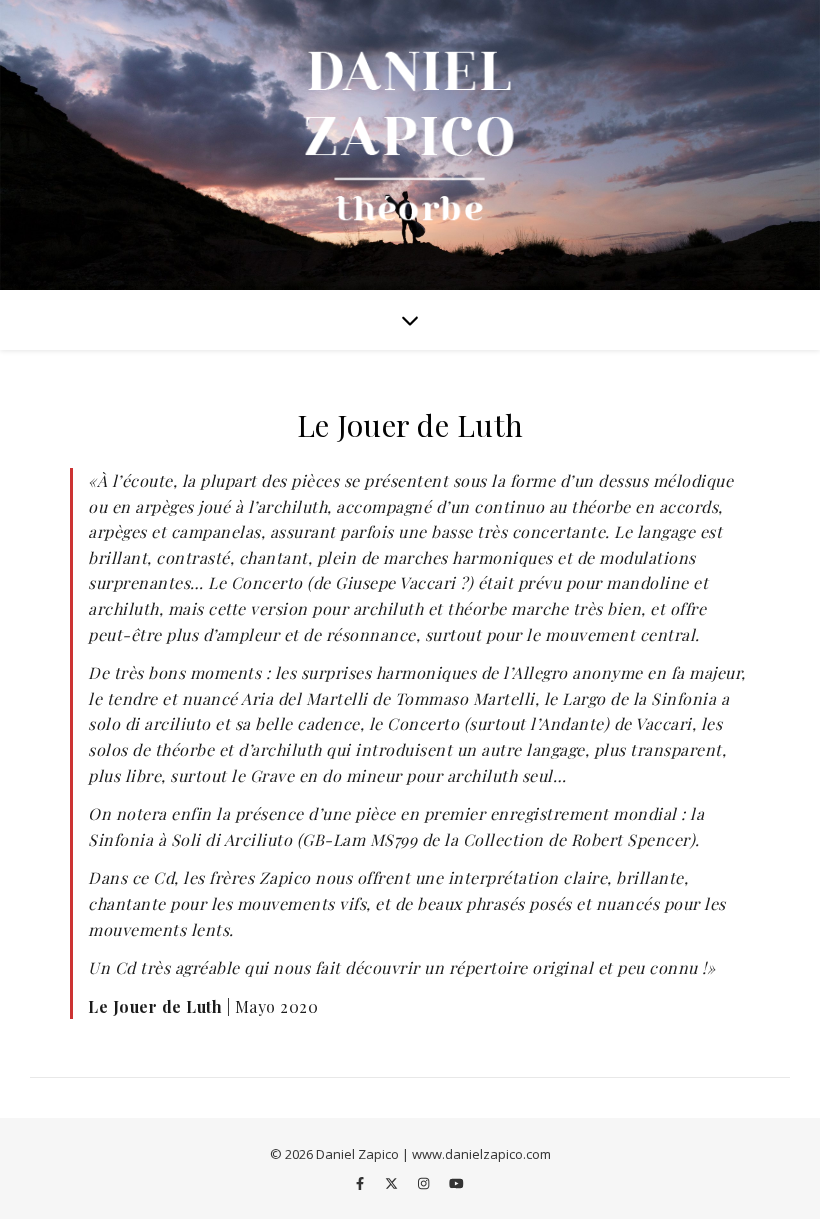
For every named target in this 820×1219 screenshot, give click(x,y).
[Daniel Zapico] (410, 145)
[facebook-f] (361, 1184)
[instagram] (425, 1184)
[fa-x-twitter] (393, 1184)
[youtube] (456, 1184)
